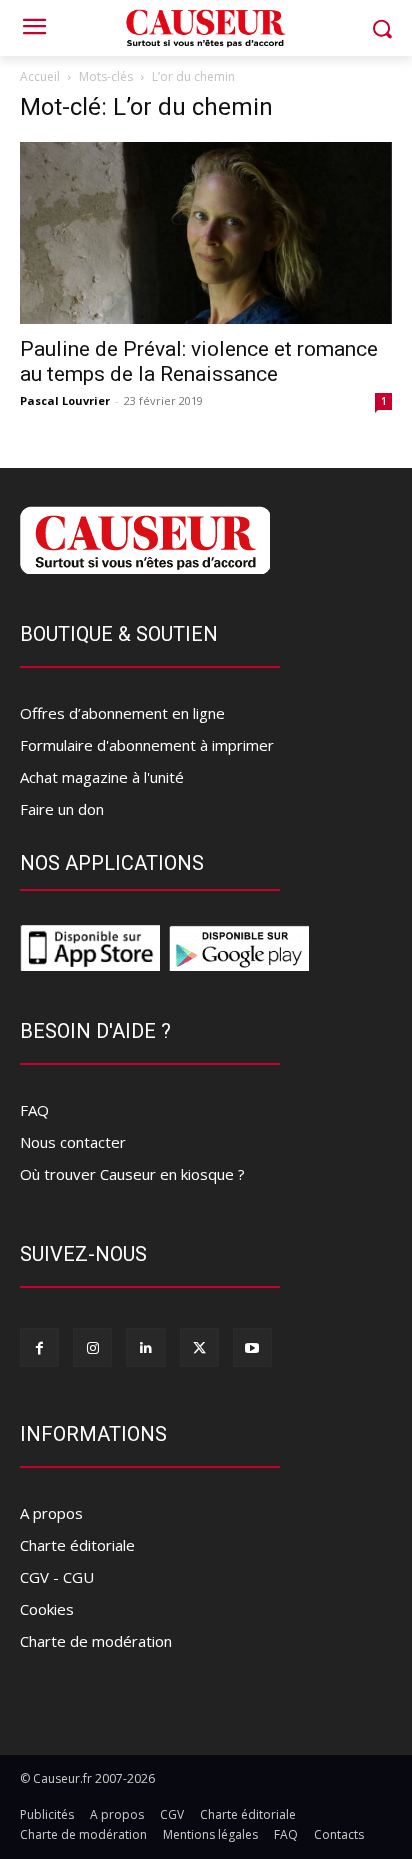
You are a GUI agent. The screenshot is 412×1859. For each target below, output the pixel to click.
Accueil (40, 76)
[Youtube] (252, 1347)
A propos (51, 1513)
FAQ (34, 1110)
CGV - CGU (57, 1577)
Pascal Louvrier (65, 400)
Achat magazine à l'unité (102, 777)
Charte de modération (96, 1641)
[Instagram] (92, 1347)
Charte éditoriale (77, 1545)
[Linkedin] (145, 1347)
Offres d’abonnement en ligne (122, 713)
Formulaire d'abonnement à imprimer (147, 745)
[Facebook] (39, 1347)
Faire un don (62, 809)
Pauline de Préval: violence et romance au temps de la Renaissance (199, 361)
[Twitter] (199, 1347)
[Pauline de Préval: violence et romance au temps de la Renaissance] (206, 233)
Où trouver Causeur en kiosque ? (132, 1174)
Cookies (47, 1609)
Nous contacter (73, 1142)
